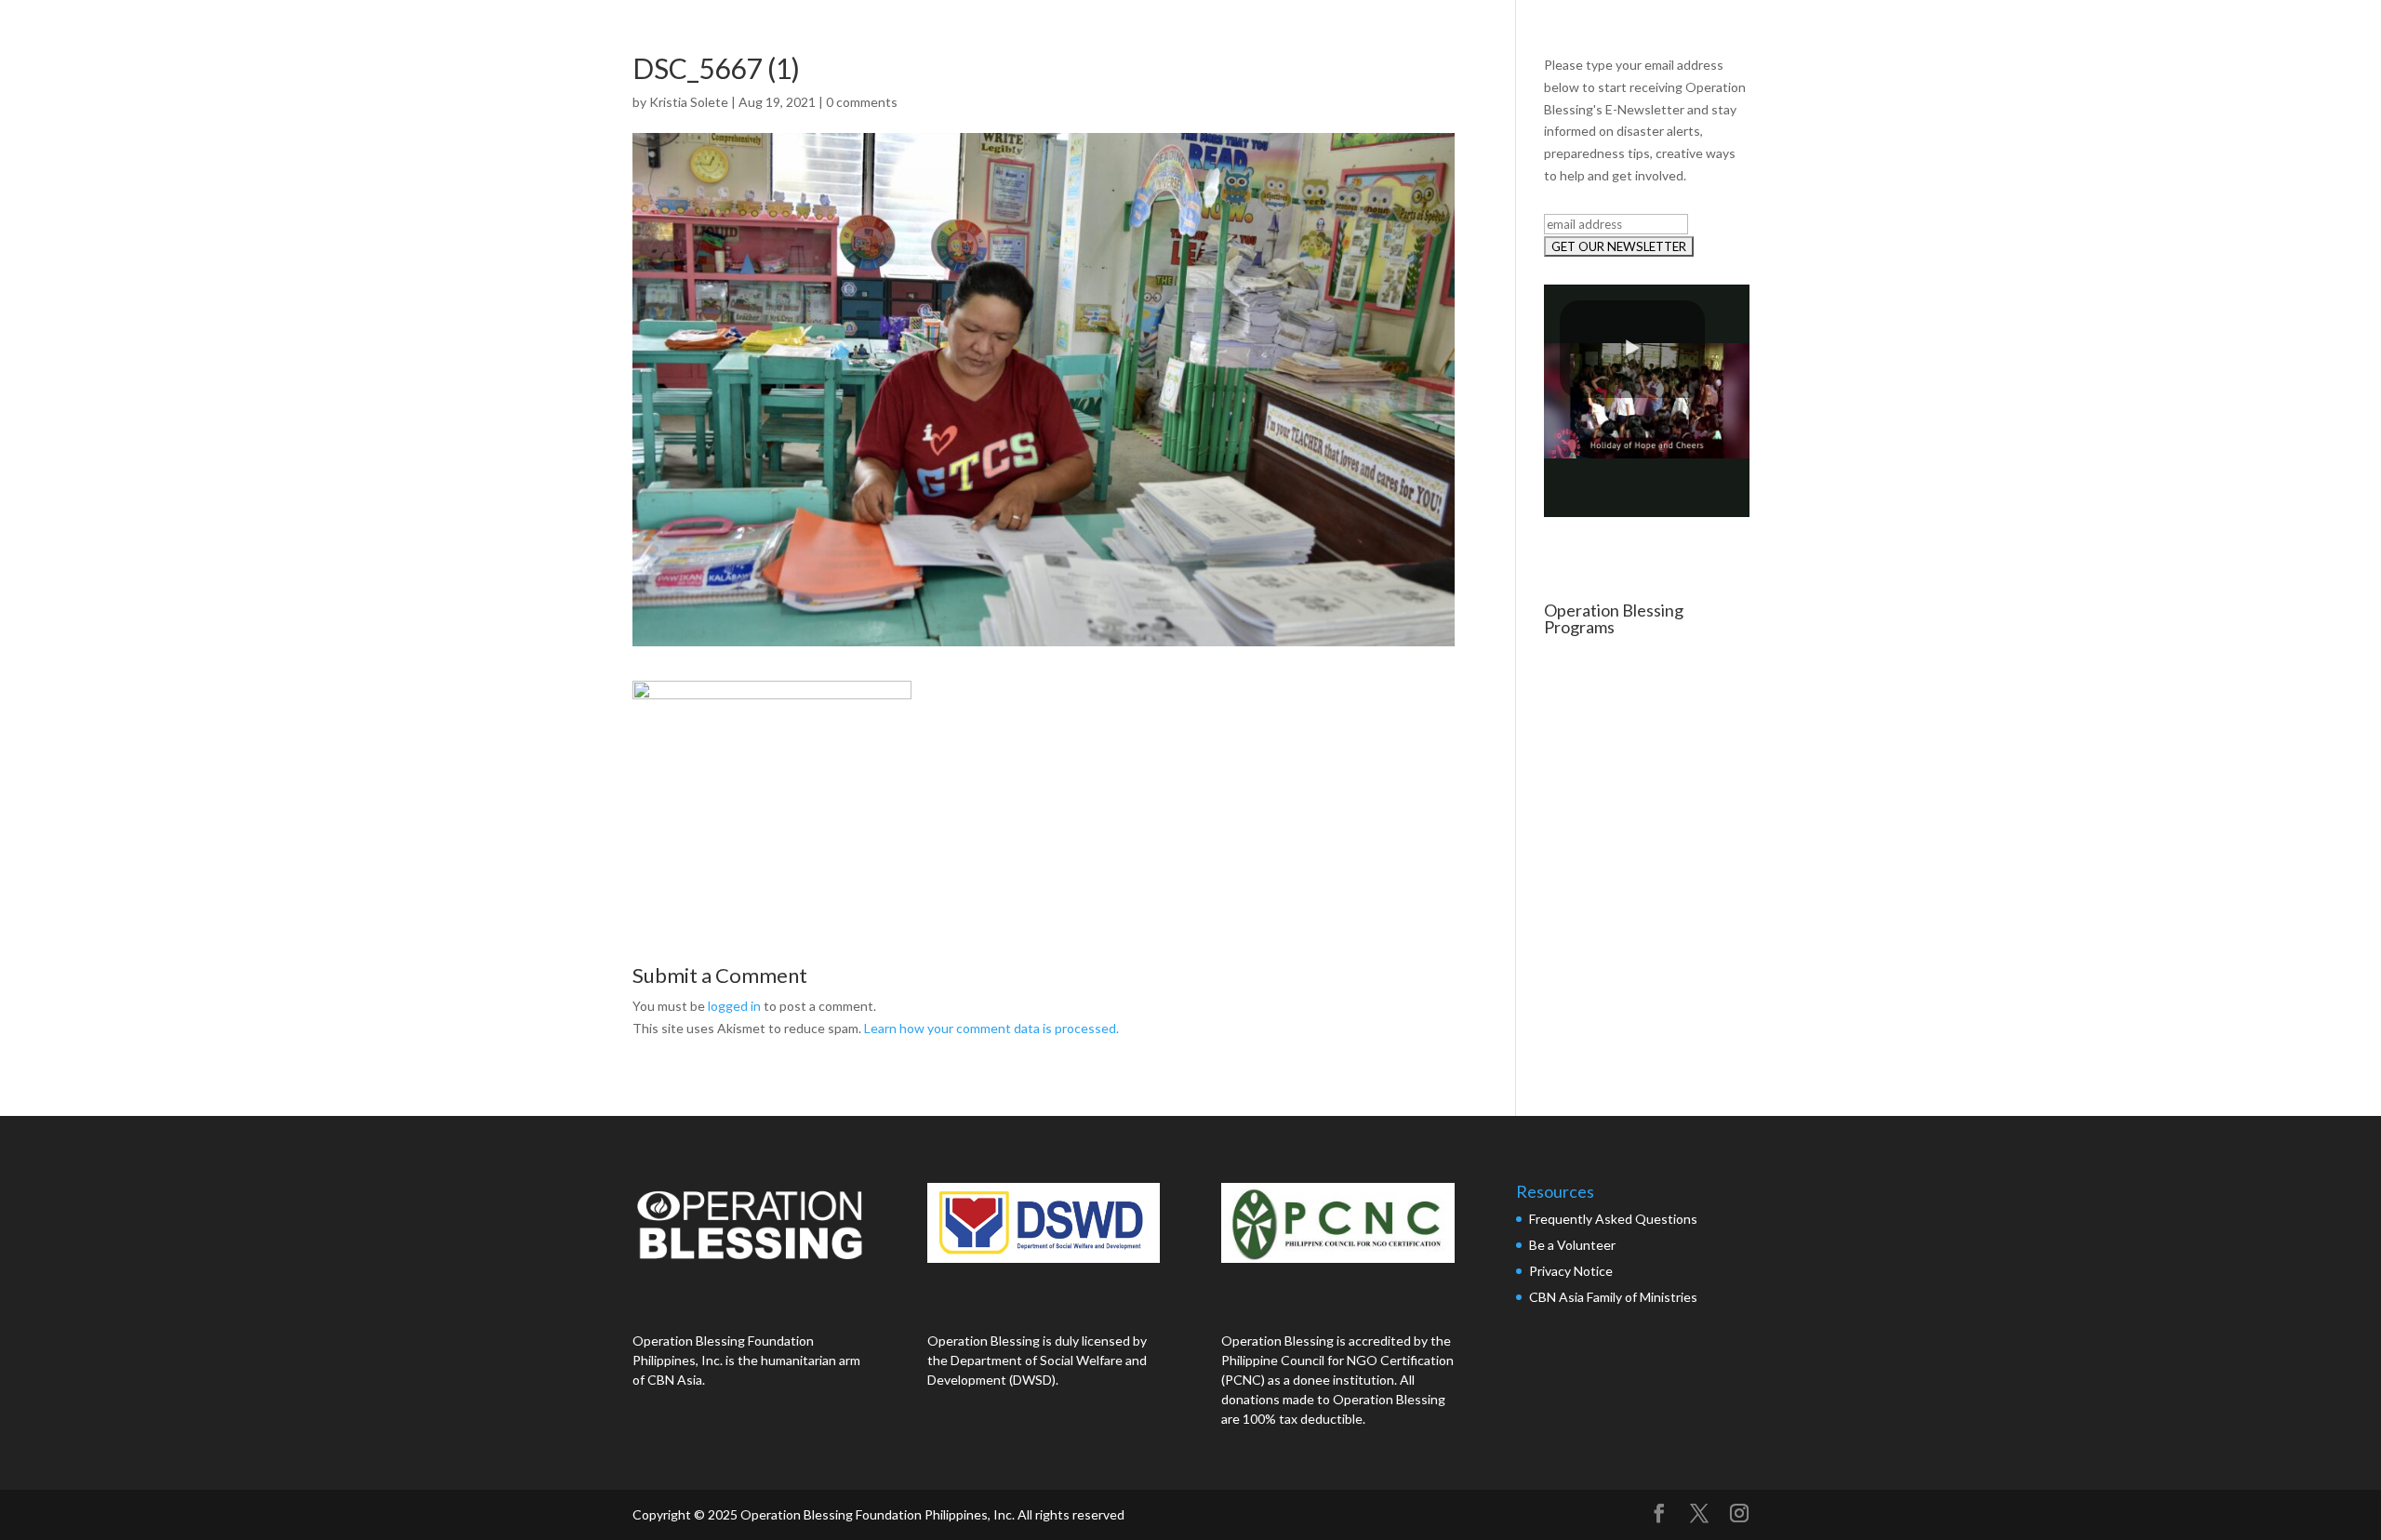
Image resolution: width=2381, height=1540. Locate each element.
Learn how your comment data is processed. (991, 1028)
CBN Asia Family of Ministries (1613, 1297)
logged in (734, 1006)
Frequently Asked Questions (1615, 1219)
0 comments (862, 102)
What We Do (2007, 35)
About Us (1895, 35)
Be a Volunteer (1572, 1245)
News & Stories (2136, 35)
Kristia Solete (689, 102)
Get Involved (2265, 35)
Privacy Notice (1571, 1271)
